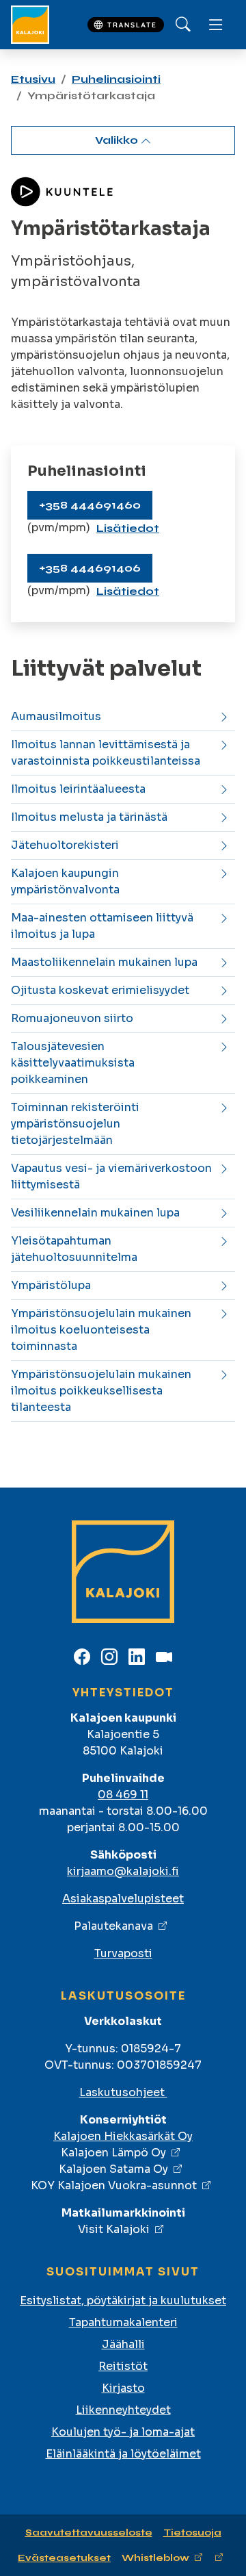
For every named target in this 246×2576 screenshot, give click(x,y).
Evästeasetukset (64, 2558)
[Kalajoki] (30, 25)
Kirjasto (123, 2388)
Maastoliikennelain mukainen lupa (104, 962)
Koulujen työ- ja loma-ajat (123, 2432)
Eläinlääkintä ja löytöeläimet (123, 2454)
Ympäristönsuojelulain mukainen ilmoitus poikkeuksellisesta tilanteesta (101, 1391)
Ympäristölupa (51, 1285)
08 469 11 (123, 1795)
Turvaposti (123, 1953)
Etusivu (33, 79)
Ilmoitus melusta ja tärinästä (89, 817)
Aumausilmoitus (56, 716)
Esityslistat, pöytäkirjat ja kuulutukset (123, 2300)
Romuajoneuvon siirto (72, 1018)
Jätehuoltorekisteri (65, 845)
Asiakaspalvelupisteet (123, 1899)
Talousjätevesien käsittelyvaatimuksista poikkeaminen (73, 1063)
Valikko (118, 140)
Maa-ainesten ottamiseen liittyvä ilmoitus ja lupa (102, 926)
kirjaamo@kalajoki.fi (123, 1871)
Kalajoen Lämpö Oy (113, 2153)
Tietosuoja (192, 2533)
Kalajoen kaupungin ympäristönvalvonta (65, 881)
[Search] (183, 25)
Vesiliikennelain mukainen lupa (95, 1213)
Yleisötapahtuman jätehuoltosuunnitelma (74, 1249)
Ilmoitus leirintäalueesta (78, 789)
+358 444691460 (90, 505)
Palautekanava (113, 1926)
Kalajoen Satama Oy (113, 2169)
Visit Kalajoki (114, 2229)
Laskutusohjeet (123, 2092)
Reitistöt (123, 2366)
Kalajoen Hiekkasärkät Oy (123, 2136)
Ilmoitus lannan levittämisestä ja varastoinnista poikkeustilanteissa (106, 753)
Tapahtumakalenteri (123, 2322)
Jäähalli (123, 2344)
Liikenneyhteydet (123, 2410)
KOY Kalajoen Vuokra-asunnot (114, 2185)
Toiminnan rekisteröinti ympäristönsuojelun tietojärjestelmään (75, 1124)
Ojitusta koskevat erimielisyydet (100, 990)
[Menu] (216, 25)
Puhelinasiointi (116, 79)
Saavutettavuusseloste (89, 2533)
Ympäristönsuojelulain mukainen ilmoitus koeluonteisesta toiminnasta (101, 1330)
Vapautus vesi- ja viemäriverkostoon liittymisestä (111, 1176)
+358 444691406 (90, 568)
